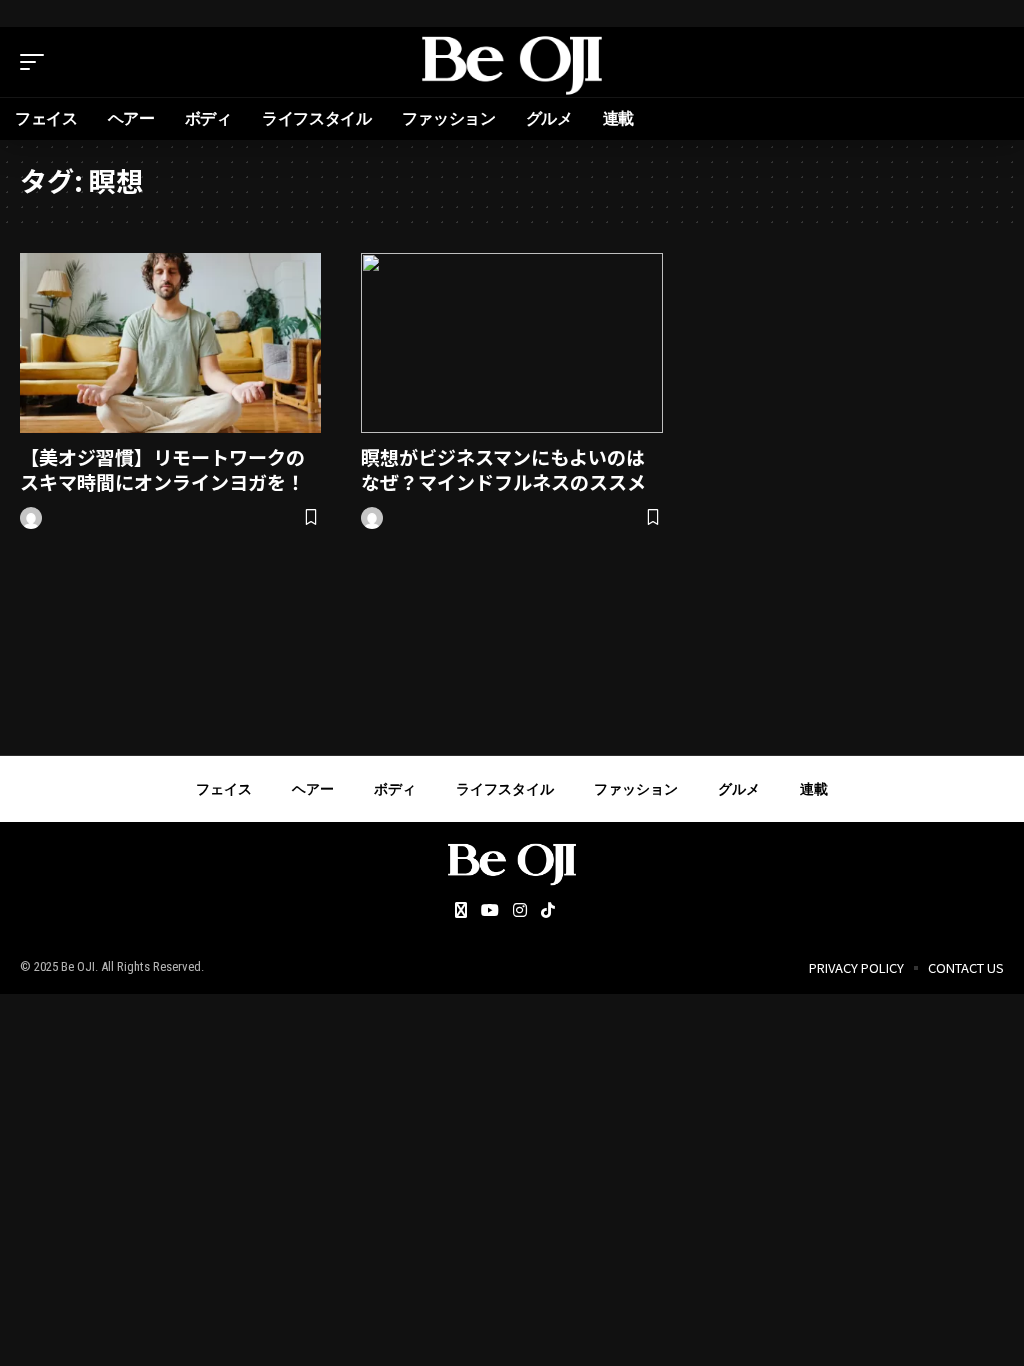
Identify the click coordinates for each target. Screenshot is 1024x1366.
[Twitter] (461, 911)
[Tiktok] (548, 911)
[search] (989, 62)
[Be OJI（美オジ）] (511, 62)
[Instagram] (520, 911)
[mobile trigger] (37, 62)
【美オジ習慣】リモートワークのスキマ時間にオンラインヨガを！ (162, 469)
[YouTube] (490, 911)
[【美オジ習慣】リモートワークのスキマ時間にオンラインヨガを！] (170, 343)
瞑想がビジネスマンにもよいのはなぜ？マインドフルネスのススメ (503, 469)
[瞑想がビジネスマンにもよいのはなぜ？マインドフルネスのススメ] (511, 343)
